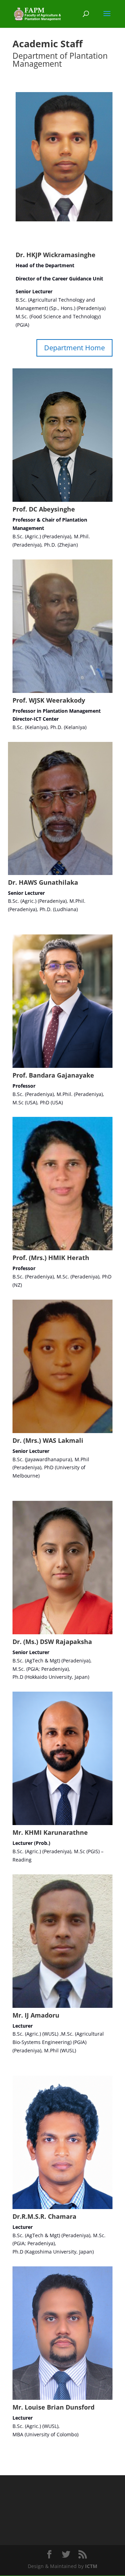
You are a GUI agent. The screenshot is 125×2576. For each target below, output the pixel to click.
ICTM (91, 2566)
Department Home (74, 348)
